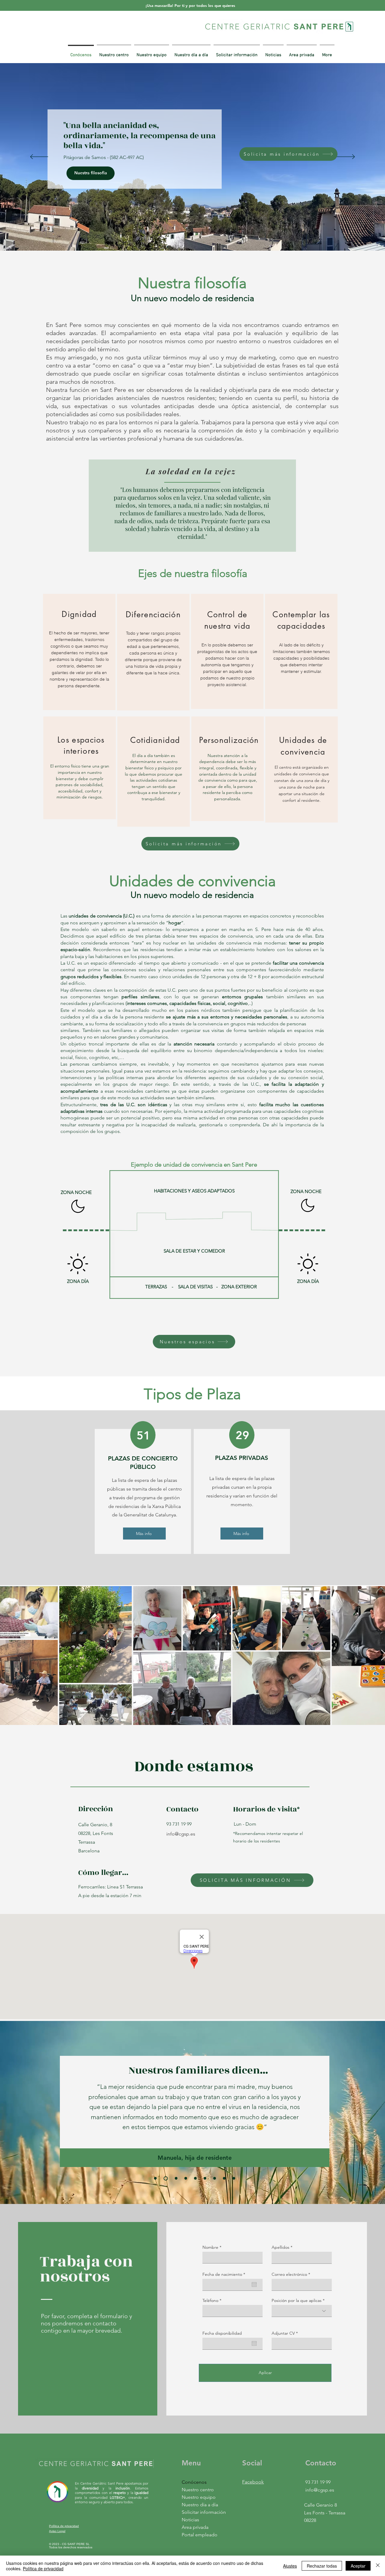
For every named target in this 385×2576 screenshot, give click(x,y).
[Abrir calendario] (254, 2285)
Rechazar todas (322, 2566)
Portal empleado (200, 2535)
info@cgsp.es (181, 1834)
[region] (79, 652)
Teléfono (210, 2300)
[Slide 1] (155, 2178)
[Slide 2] (165, 2178)
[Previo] (39, 157)
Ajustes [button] (290, 2566)
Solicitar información (200, 2512)
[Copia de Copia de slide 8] (234, 2178)
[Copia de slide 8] (224, 2178)
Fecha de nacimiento (225, 2274)
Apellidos (280, 2247)
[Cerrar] (378, 2566)
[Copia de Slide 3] (186, 2178)
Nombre (210, 2247)
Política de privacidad (43, 2568)
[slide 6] (205, 2178)
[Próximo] (346, 157)
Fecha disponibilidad (222, 2333)
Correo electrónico (289, 2274)
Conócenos (194, 2482)
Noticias (190, 2520)
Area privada (195, 2527)
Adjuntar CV (283, 2333)
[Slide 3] (175, 2178)
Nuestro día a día (200, 2505)
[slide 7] (215, 2178)
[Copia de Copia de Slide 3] (195, 2178)
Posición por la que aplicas (297, 2300)
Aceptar (358, 2566)
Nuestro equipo (199, 2497)
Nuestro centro (198, 2490)
